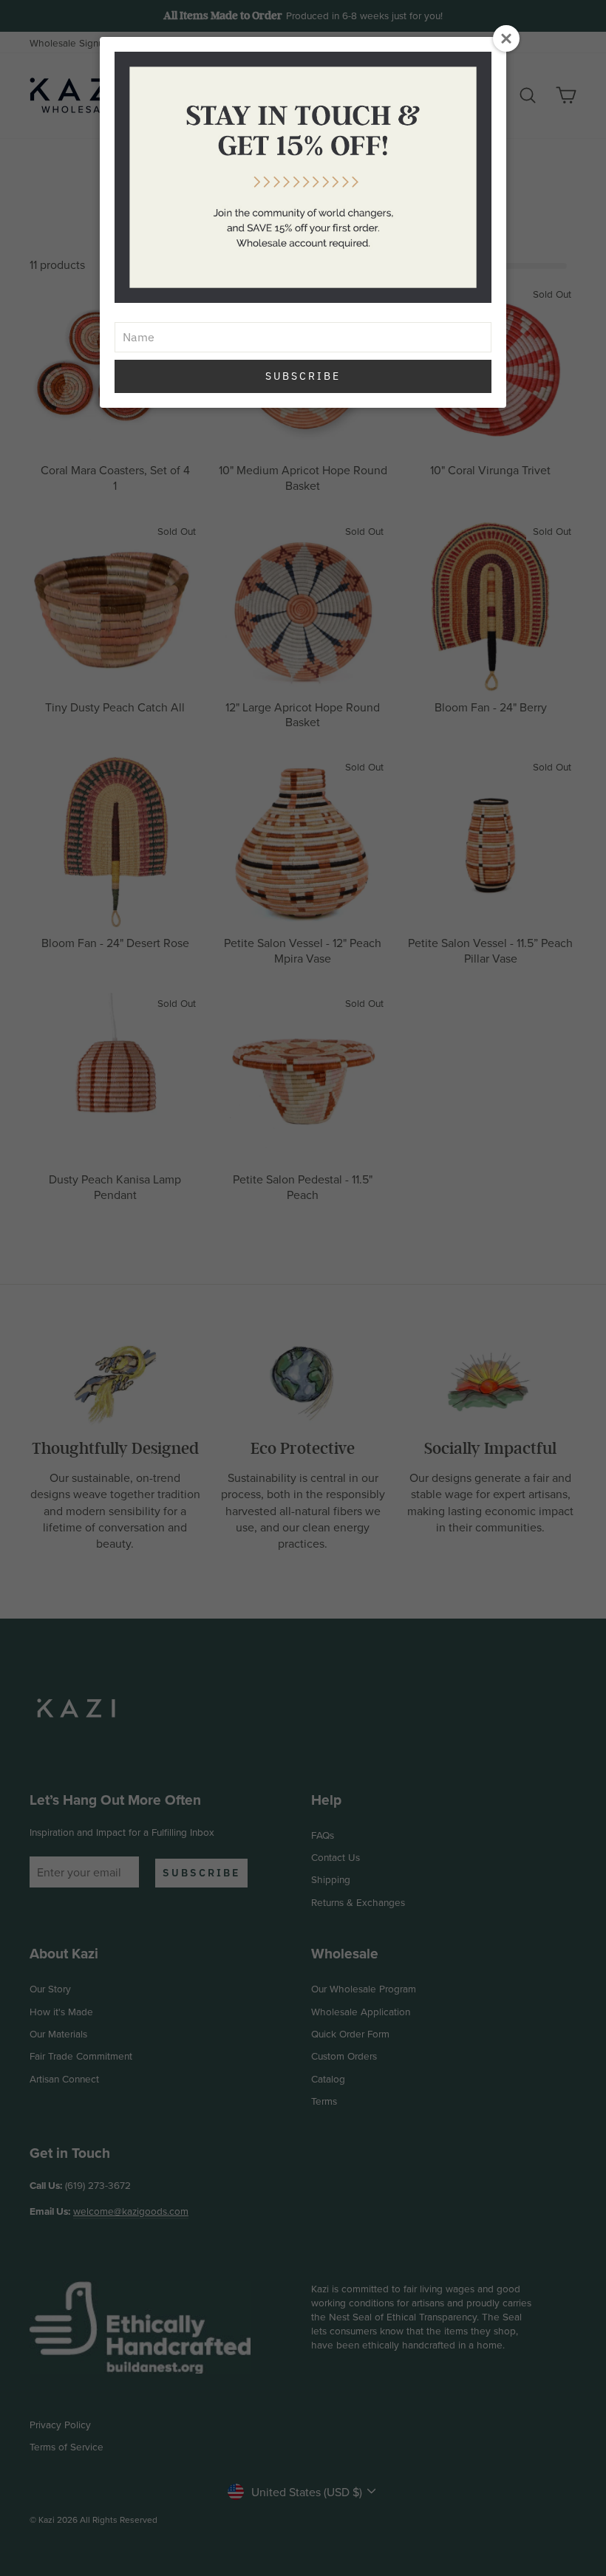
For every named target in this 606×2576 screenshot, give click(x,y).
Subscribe (303, 376)
